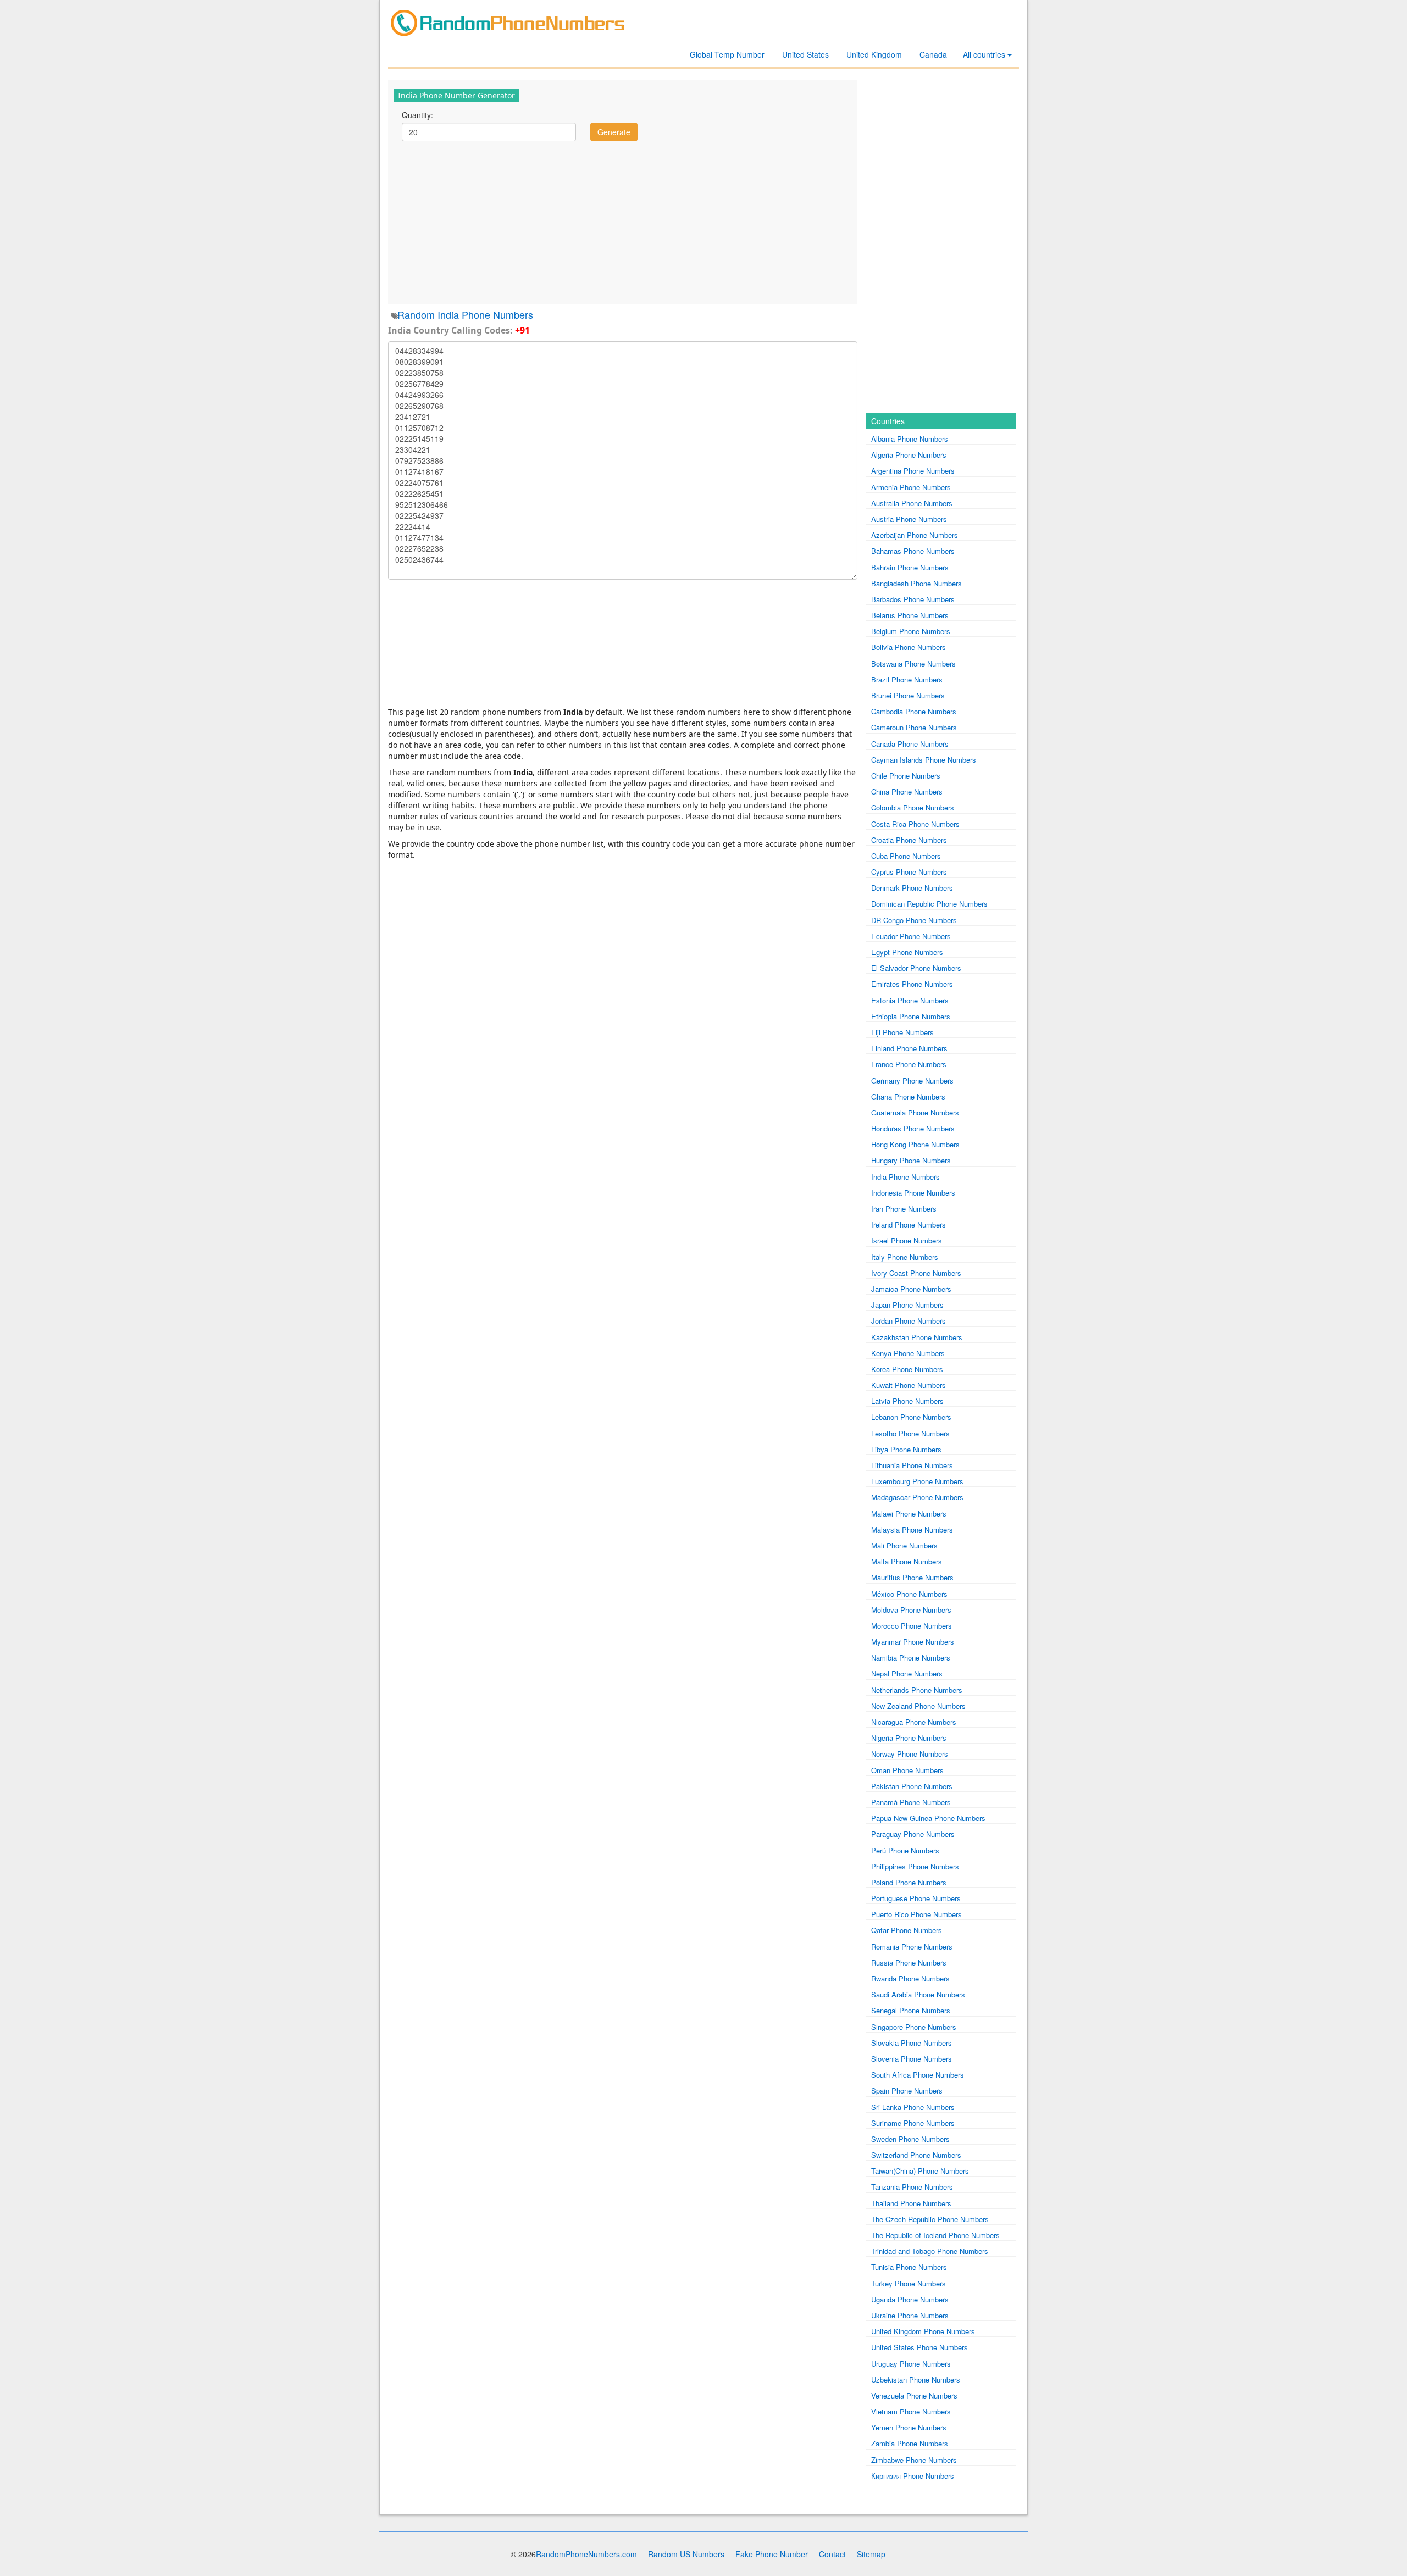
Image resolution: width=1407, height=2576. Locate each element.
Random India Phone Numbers (465, 314)
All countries (985, 54)
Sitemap (871, 2554)
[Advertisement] (623, 221)
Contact (832, 2554)
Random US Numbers (686, 2554)
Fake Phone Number (772, 2554)
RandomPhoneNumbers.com (586, 2554)
